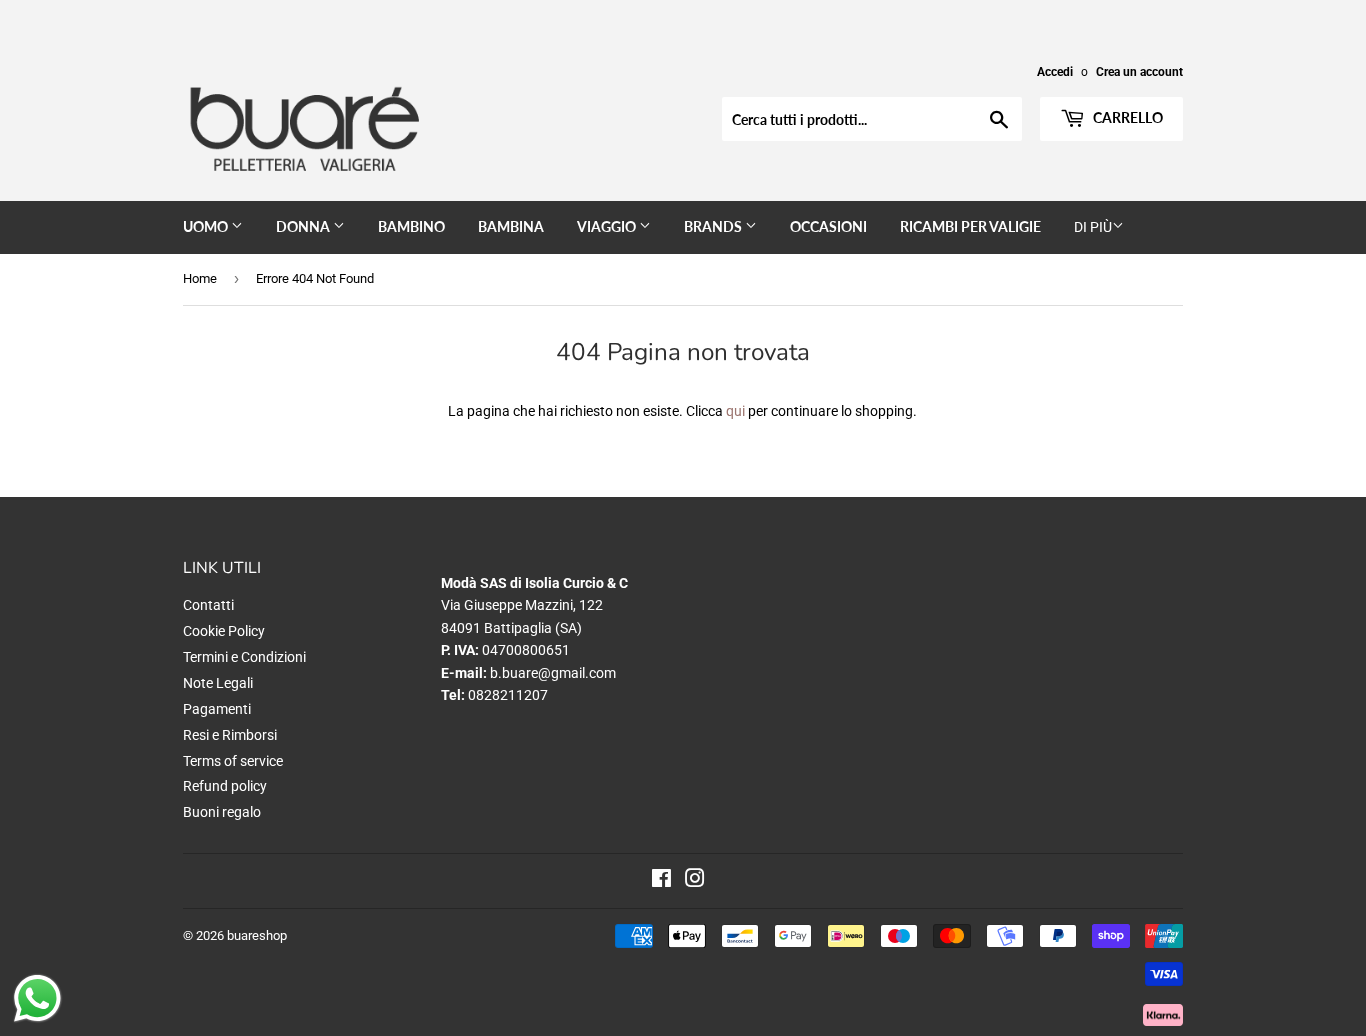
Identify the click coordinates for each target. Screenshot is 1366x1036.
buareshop (257, 935)
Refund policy (225, 786)
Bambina (511, 226)
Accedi (1055, 72)
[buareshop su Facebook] (661, 881)
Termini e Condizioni (244, 657)
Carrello (1126, 117)
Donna (304, 226)
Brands (714, 226)
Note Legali (218, 683)
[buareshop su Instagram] (695, 881)
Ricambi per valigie (970, 226)
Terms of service (233, 761)
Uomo (207, 226)
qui (735, 411)
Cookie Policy (224, 631)
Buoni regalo (222, 812)
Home (200, 278)
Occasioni (828, 226)
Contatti (208, 605)
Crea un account (1139, 72)
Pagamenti (217, 709)
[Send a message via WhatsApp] (37, 998)
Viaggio (608, 226)
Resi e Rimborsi (230, 735)
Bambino (411, 226)
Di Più (1093, 227)
